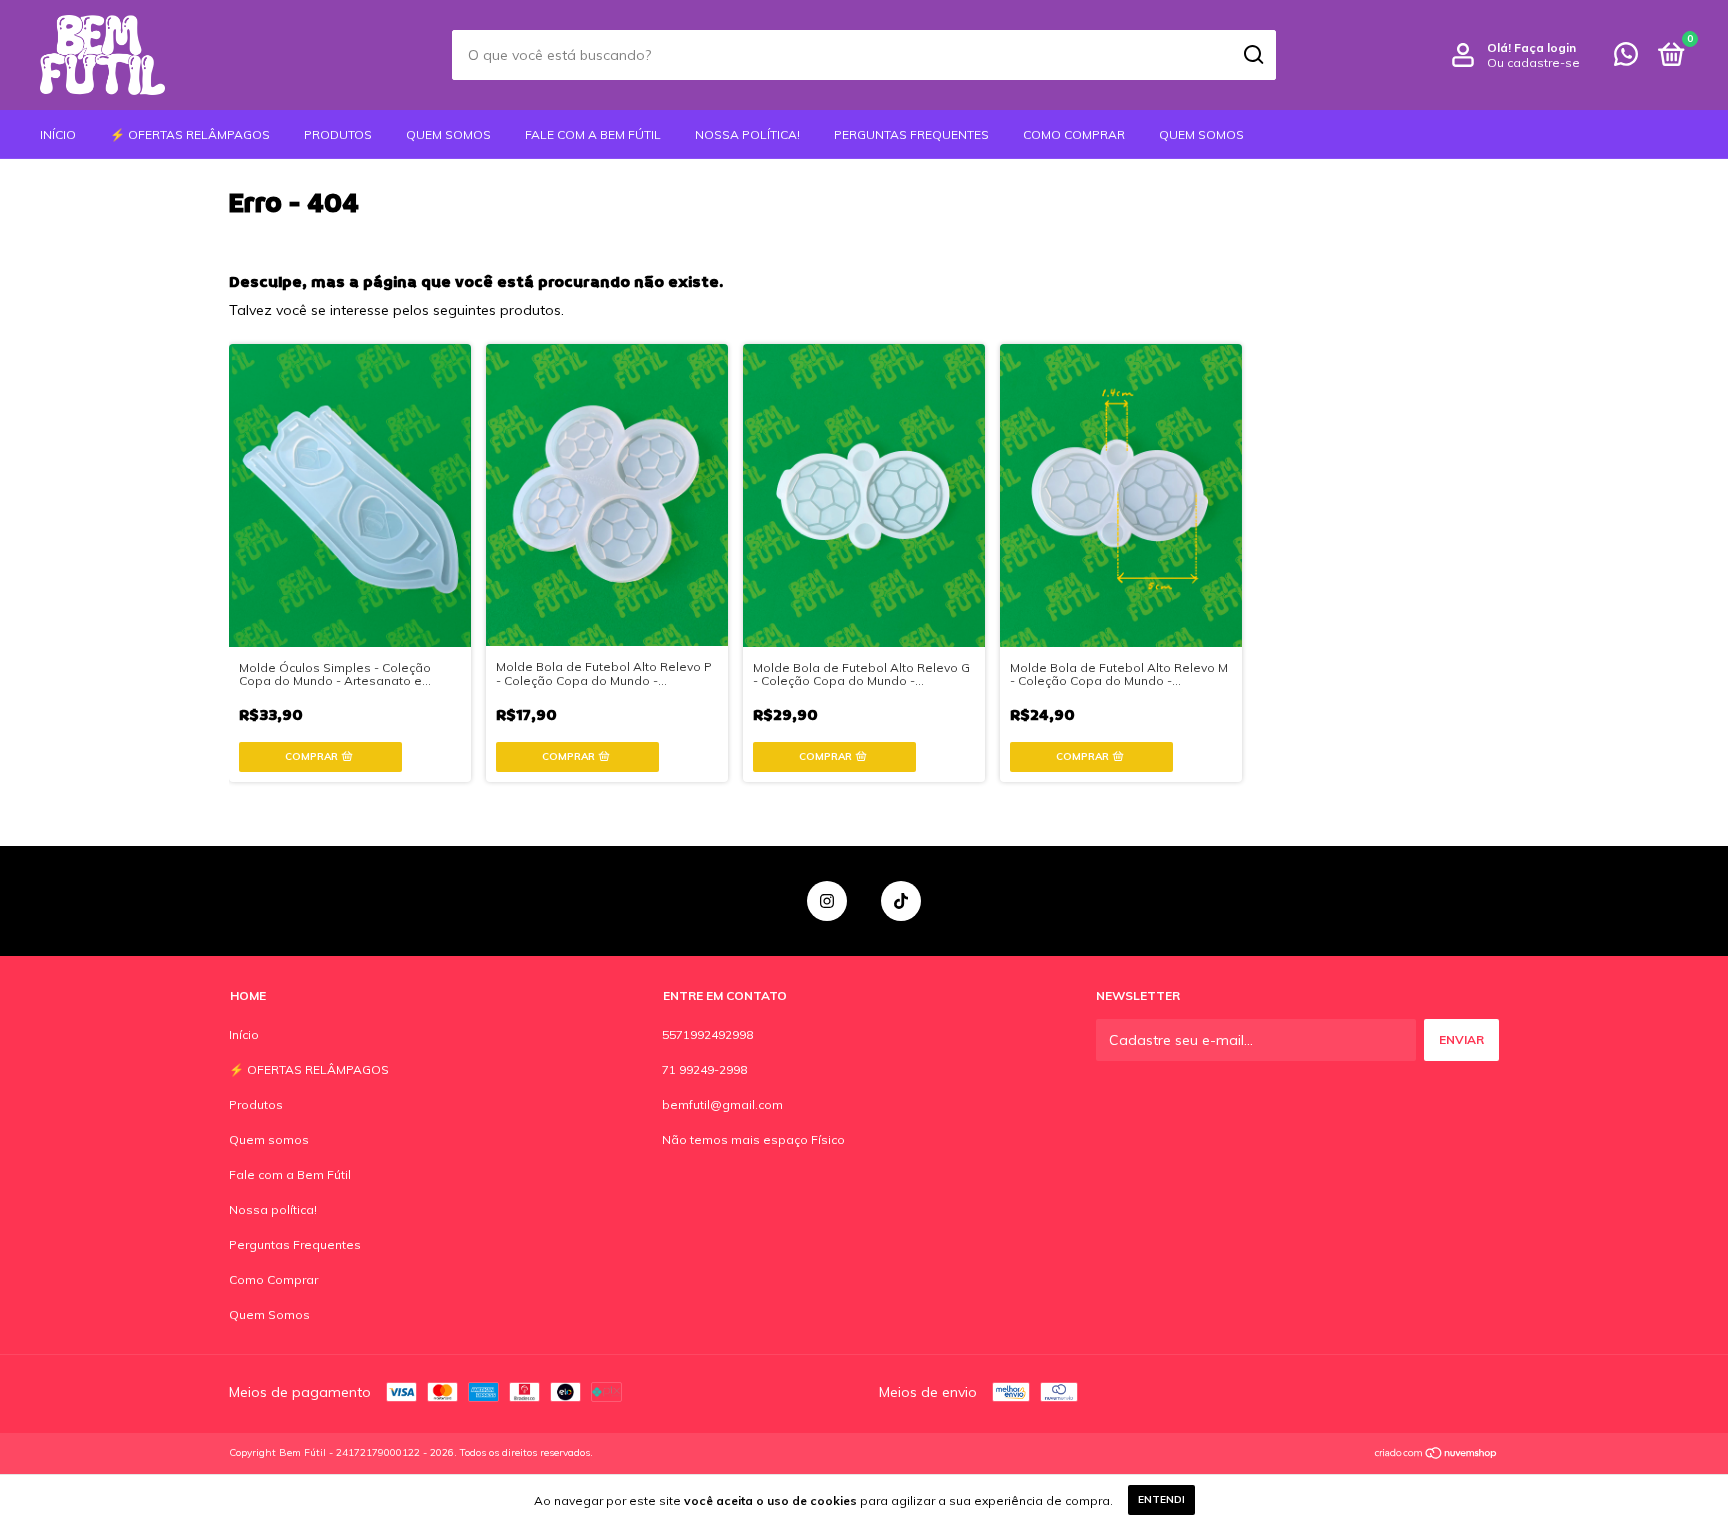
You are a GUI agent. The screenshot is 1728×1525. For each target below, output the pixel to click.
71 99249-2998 (704, 1069)
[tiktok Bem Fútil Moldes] (901, 901)
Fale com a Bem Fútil (593, 134)
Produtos (338, 134)
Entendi (1161, 1499)
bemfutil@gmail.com (722, 1104)
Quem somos (448, 134)
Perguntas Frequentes (911, 134)
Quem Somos (1201, 134)
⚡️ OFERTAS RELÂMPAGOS (190, 134)
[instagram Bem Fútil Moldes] (827, 901)
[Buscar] (1252, 55)
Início (58, 134)
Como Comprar (1074, 134)
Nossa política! (747, 134)
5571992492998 (707, 1034)
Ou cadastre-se (1533, 62)
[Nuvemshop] (1436, 1455)
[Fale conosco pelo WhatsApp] (1626, 58)
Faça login (1545, 47)
